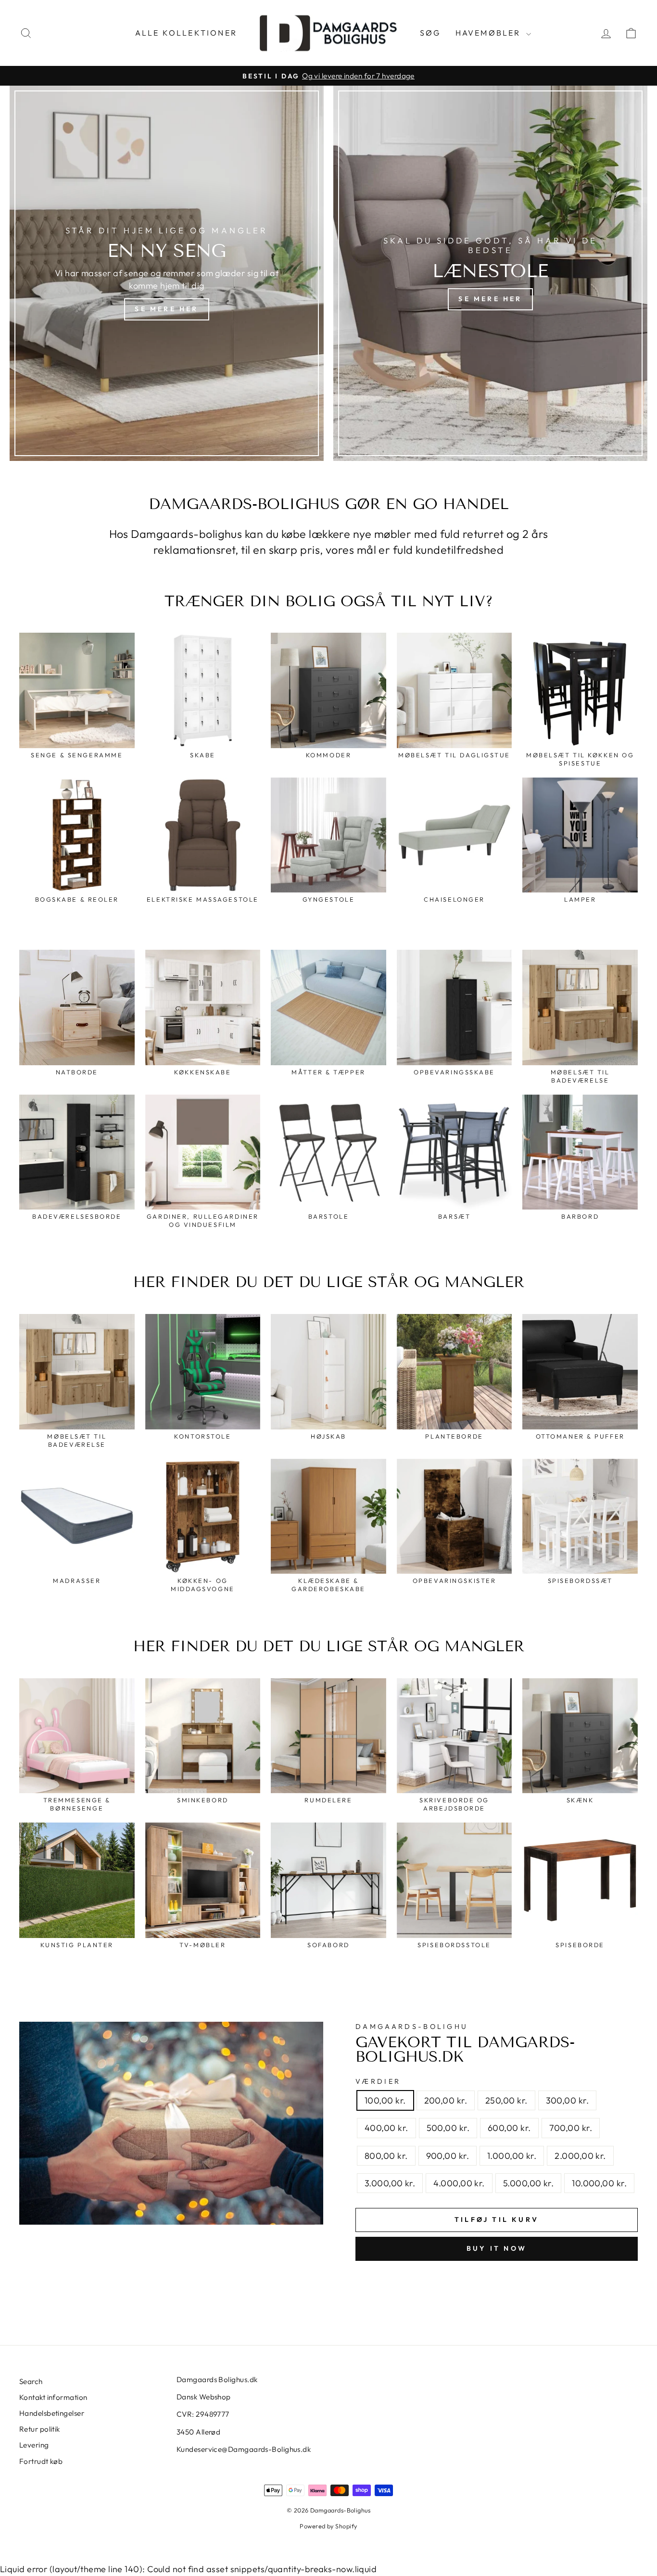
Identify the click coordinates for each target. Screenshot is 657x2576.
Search (31, 2381)
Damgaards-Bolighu (412, 2027)
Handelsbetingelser (52, 2413)
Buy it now (497, 2248)
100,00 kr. (385, 2100)
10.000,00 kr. (599, 2183)
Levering (34, 2445)
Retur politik (40, 2429)
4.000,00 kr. (459, 2183)
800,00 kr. (386, 2156)
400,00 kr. (386, 2128)
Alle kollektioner (186, 33)
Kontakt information (53, 2397)
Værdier (378, 2081)
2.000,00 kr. (580, 2156)
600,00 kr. (509, 2128)
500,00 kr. (448, 2128)
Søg (430, 33)
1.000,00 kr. (512, 2156)
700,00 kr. (571, 2128)
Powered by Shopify (328, 2526)
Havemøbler (490, 33)
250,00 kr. (506, 2100)
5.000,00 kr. (528, 2183)
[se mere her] (167, 273)
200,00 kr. (446, 2100)
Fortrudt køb (41, 2461)
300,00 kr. (568, 2100)
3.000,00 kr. (390, 2183)
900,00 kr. (448, 2156)
